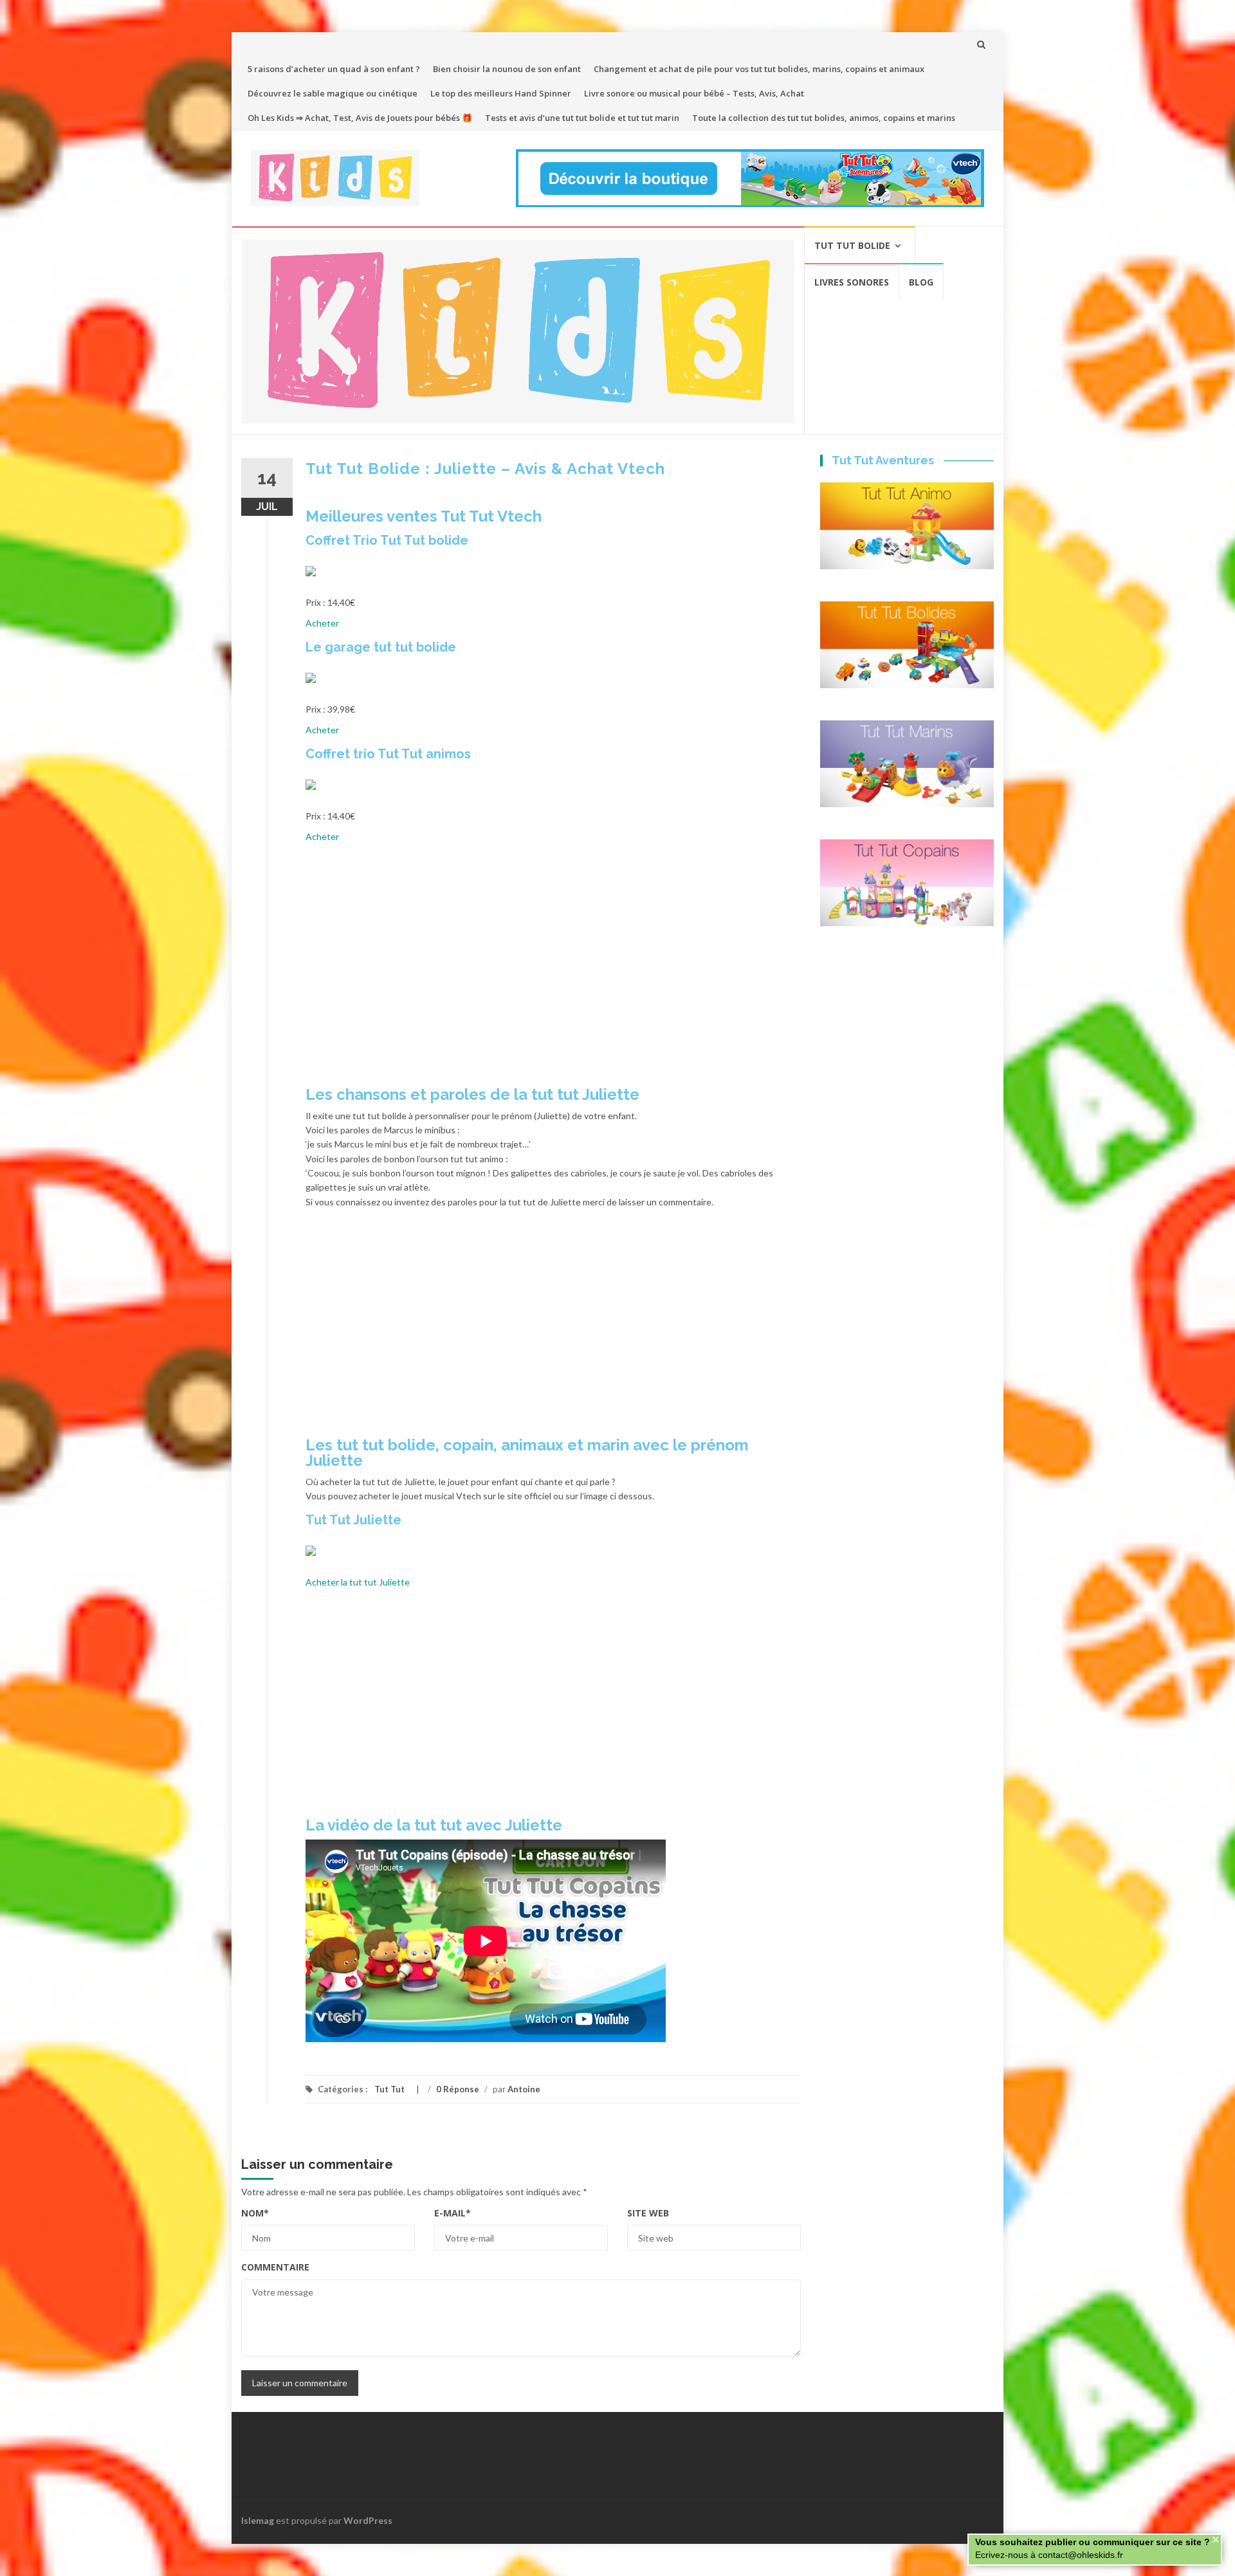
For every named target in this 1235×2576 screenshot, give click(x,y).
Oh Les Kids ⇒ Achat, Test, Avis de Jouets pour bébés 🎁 (360, 118)
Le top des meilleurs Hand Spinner (501, 93)
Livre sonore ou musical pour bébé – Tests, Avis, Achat (694, 93)
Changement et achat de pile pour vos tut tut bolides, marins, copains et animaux (759, 69)
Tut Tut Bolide (852, 245)
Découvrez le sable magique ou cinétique (333, 93)
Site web (648, 2213)
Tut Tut (389, 2089)
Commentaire (275, 2267)
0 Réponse (458, 2089)
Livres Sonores (852, 282)
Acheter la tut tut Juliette (358, 1582)
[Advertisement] (553, 969)
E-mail (453, 2213)
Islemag (258, 2520)
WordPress (368, 2520)
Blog (921, 282)
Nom (255, 2213)
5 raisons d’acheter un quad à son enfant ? (334, 69)
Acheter (322, 623)
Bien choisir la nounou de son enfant (507, 69)
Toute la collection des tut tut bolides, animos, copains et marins (824, 118)
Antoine (524, 2089)
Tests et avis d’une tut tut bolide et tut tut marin (582, 118)
